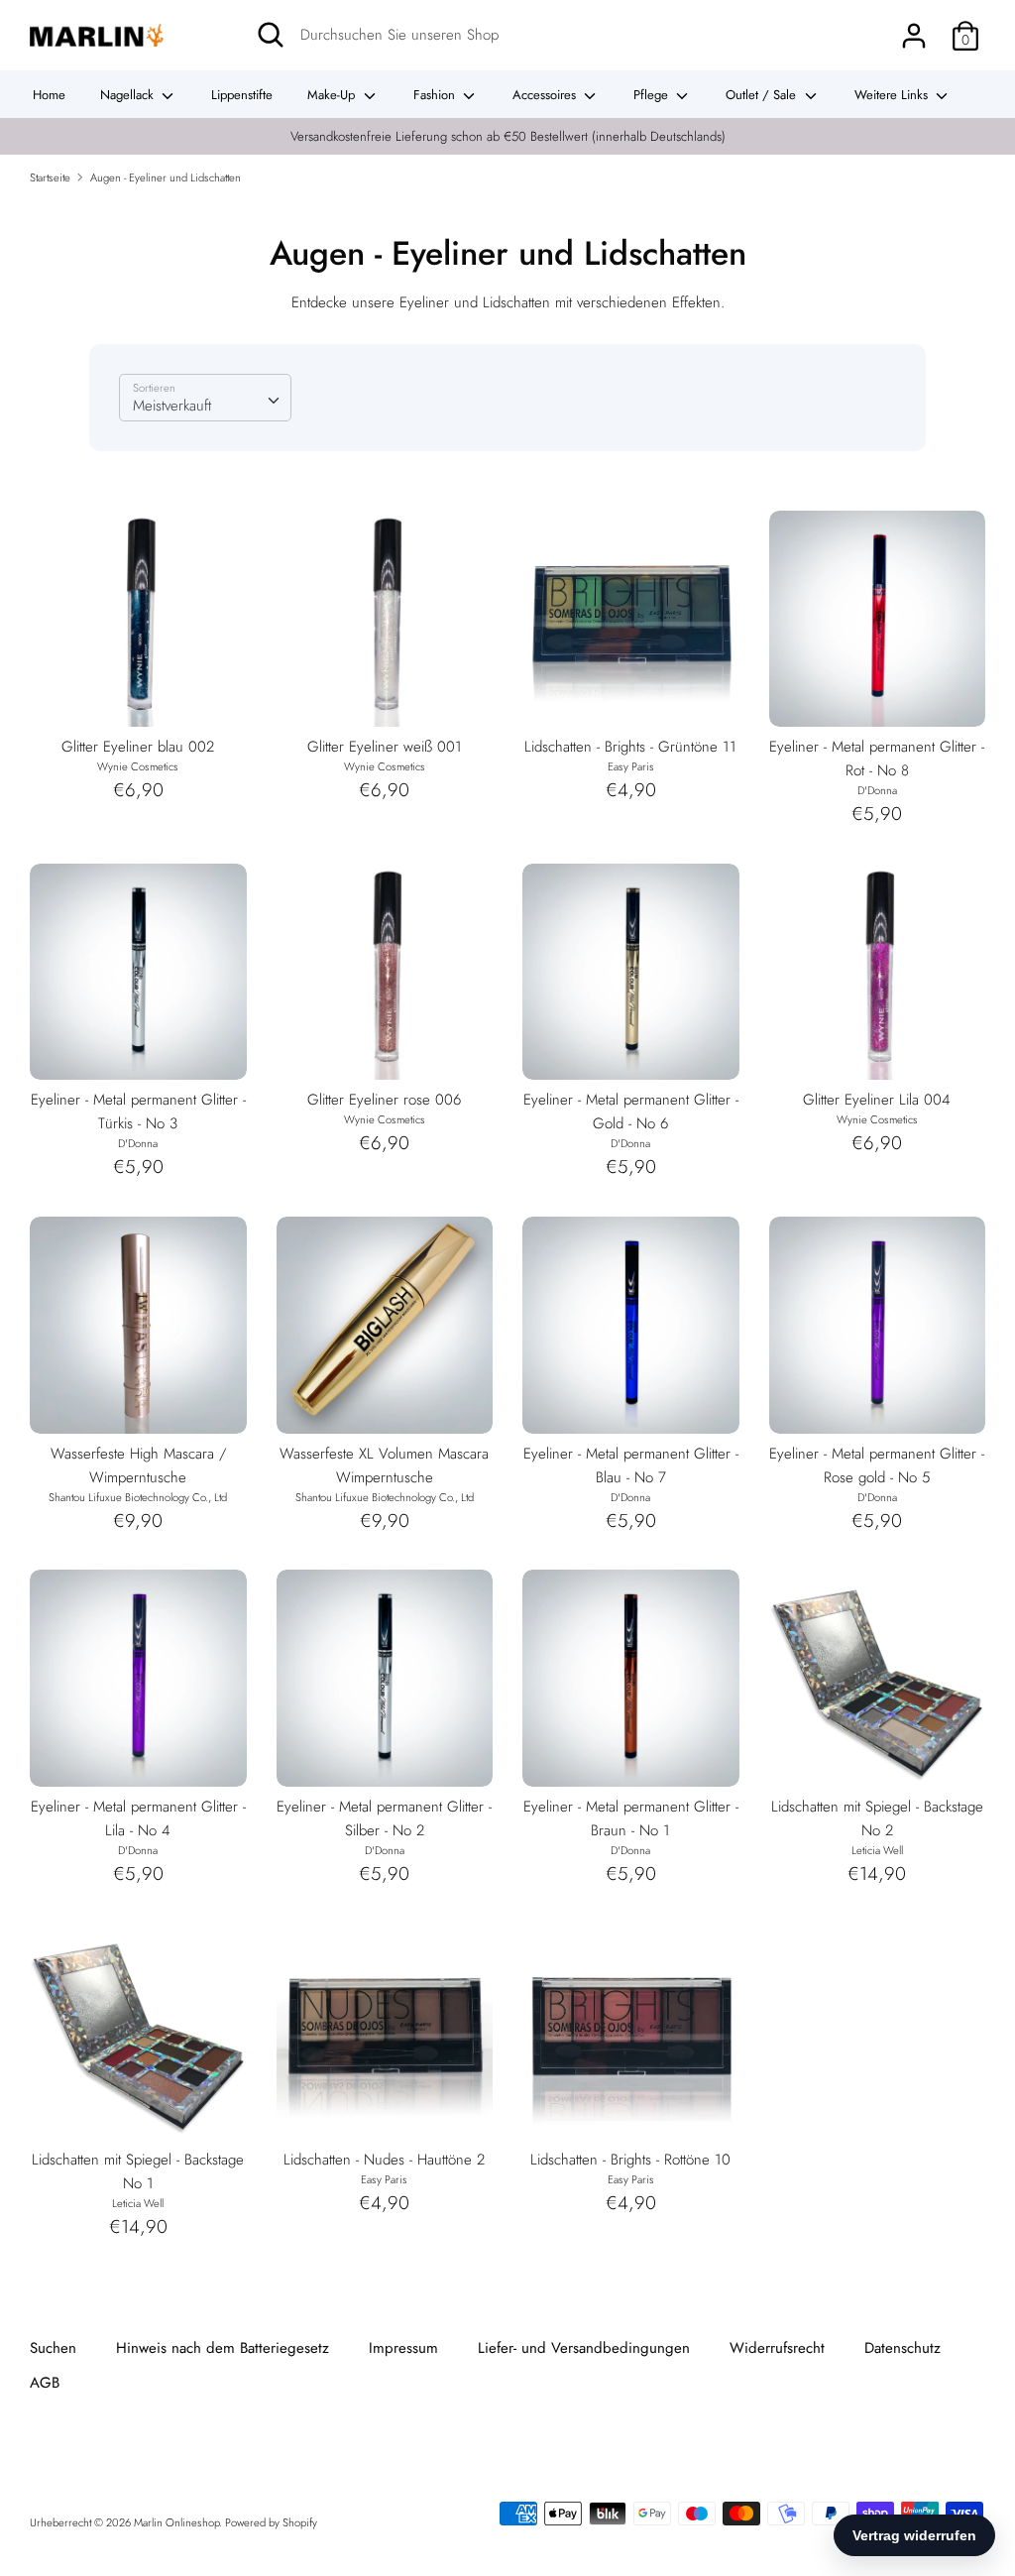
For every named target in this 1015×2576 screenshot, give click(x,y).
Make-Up (333, 95)
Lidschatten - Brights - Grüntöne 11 (630, 747)
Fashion (436, 95)
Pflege (653, 95)
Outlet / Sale (763, 95)
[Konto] (914, 28)
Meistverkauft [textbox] (172, 406)
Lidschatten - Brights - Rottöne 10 (630, 2160)
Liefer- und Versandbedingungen (584, 2348)
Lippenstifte (242, 95)
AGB (45, 2383)
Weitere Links (893, 95)
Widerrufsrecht (777, 2348)
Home (49, 95)
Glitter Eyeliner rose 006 (384, 1100)
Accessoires (546, 95)
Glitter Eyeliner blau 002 (138, 747)
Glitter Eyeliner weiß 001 (385, 747)
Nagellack (129, 95)
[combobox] (205, 398)
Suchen (53, 2348)
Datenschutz (902, 2348)
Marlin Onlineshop (176, 2522)
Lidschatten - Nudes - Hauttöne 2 (384, 2160)
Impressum (403, 2348)
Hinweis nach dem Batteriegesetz (223, 2348)
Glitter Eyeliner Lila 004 (877, 1100)
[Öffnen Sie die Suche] (271, 35)
